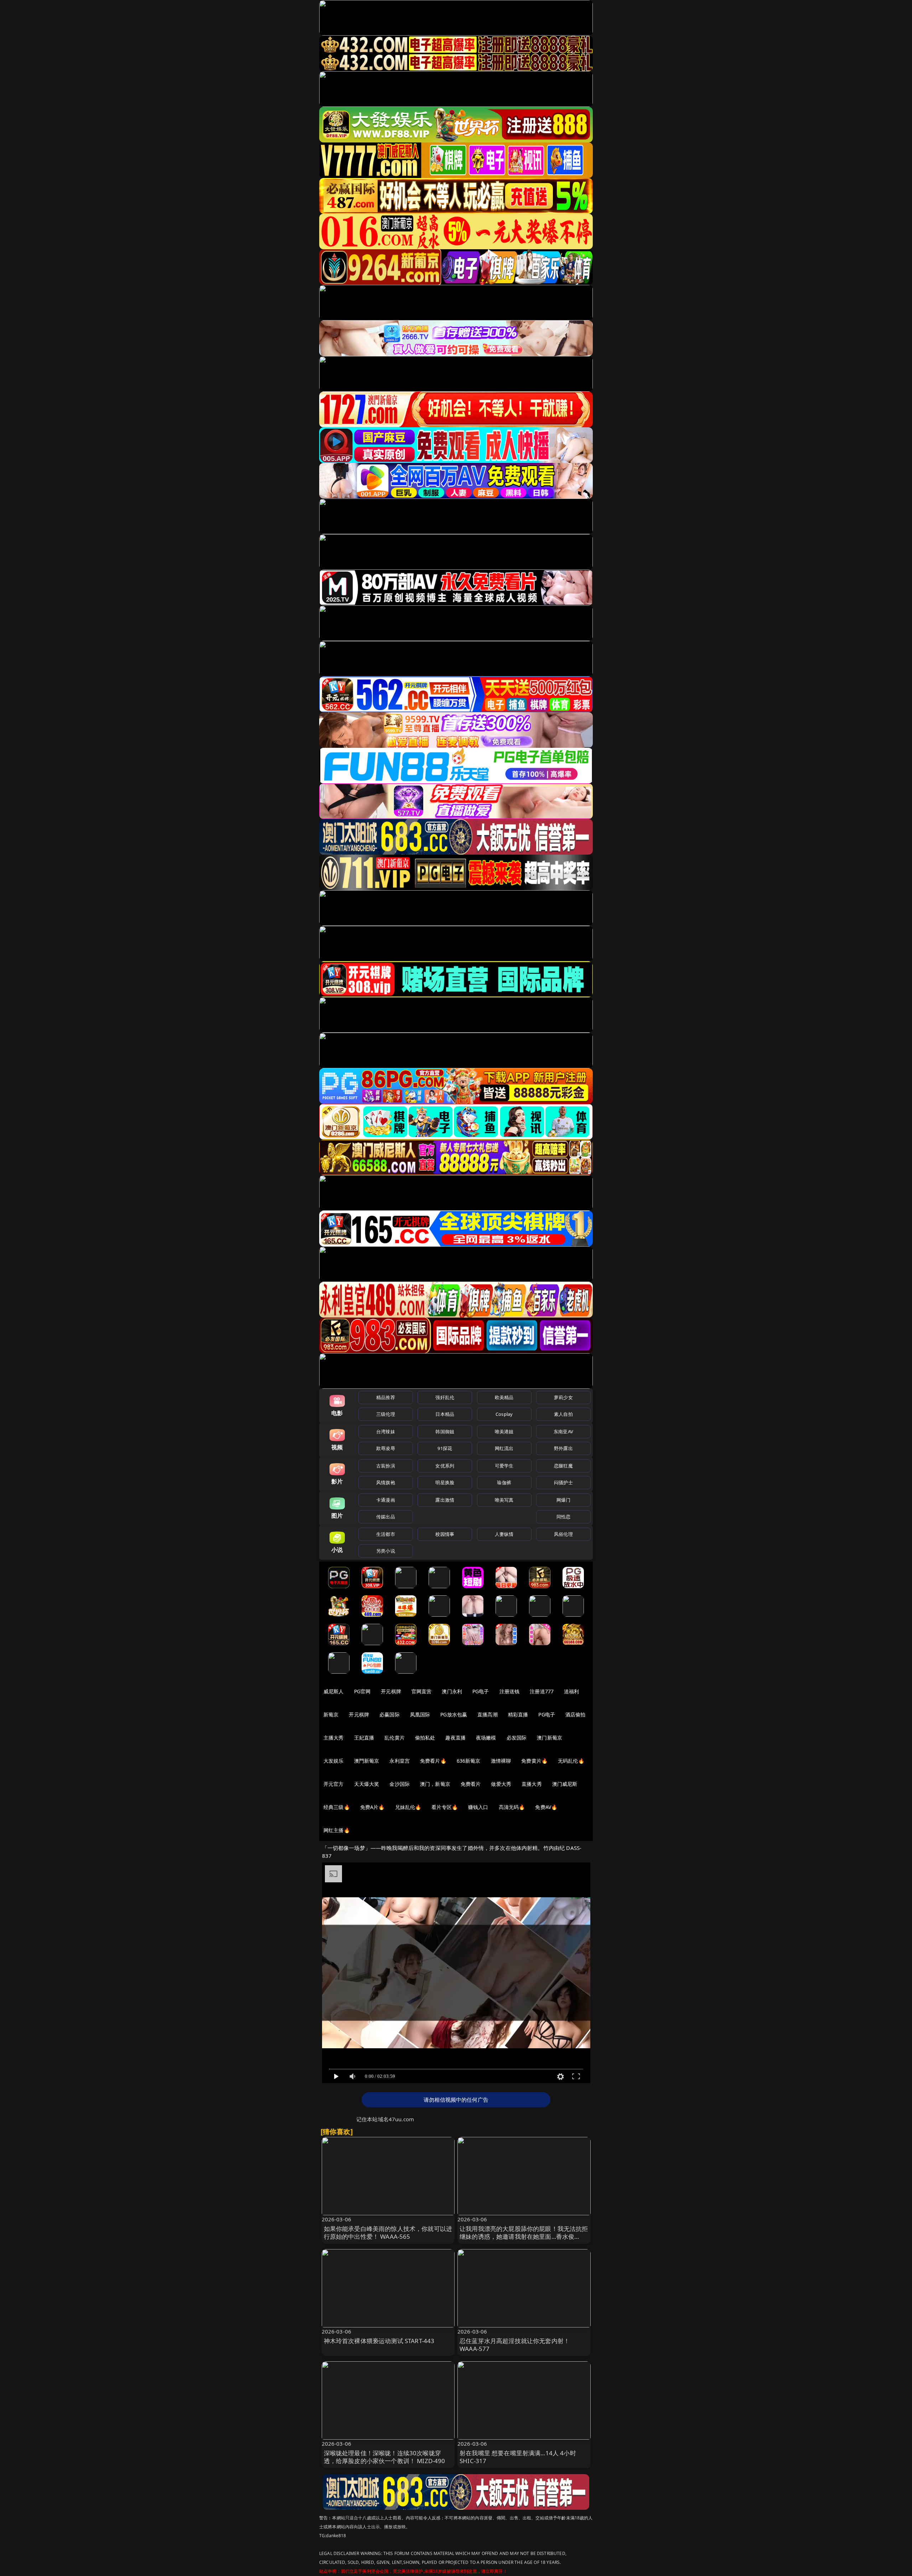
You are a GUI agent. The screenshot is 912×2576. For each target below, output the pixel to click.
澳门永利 (452, 1691)
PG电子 (481, 1691)
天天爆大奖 (367, 1784)
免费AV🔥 (546, 1807)
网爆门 (563, 1500)
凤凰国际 (420, 1714)
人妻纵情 (504, 1534)
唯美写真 (504, 1500)
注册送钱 (510, 1691)
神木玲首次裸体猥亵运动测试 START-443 (379, 2341)
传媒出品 (386, 1517)
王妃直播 (364, 1738)
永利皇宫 (400, 1761)
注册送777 (542, 1691)
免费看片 (471, 1784)
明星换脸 (445, 1482)
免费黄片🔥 (534, 1761)
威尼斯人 (334, 1691)
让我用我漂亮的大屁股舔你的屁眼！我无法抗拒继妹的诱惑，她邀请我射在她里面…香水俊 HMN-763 (524, 2236)
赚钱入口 (478, 1807)
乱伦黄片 (395, 1738)
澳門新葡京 (367, 1761)
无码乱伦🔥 (571, 1761)
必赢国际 (390, 1714)
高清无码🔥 (512, 1807)
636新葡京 (469, 1761)
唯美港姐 (504, 1432)
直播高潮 (488, 1714)
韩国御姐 (445, 1432)
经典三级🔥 (337, 1807)
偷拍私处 (425, 1738)
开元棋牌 (391, 1691)
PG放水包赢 (454, 1714)
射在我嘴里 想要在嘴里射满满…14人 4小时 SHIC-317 (518, 2457)
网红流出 (504, 1448)
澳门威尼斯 (565, 1784)
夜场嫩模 (486, 1738)
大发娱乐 (334, 1761)
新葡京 (331, 1714)
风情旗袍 (386, 1482)
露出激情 (445, 1500)
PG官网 (362, 1691)
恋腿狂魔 (563, 1466)
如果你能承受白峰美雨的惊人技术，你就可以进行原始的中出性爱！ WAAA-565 (388, 2233)
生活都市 (386, 1534)
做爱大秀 (501, 1784)
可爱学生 (504, 1466)
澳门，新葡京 (435, 1784)
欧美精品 (504, 1397)
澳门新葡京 (550, 1738)
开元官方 (334, 1784)
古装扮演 (386, 1466)
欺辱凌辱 (386, 1448)
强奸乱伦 (445, 1397)
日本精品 (445, 1414)
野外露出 (563, 1448)
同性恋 (563, 1517)
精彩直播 (518, 1714)
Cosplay (504, 1414)
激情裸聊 (501, 1761)
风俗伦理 (563, 1534)
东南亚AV (563, 1432)
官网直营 (422, 1691)
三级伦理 (386, 1414)
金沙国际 (400, 1784)
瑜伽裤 (504, 1482)
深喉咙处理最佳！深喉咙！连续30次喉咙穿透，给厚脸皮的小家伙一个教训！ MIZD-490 (385, 2457)
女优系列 (445, 1466)
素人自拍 (563, 1414)
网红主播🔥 (337, 1830)
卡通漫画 (386, 1500)
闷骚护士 (563, 1482)
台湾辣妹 (386, 1432)
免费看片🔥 (433, 1761)
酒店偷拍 (576, 1714)
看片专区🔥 (445, 1807)
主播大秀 (334, 1738)
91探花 (445, 1448)
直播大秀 (532, 1784)
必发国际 (517, 1738)
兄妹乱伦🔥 (408, 1807)
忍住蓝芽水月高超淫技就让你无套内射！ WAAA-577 (515, 2345)
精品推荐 (386, 1397)
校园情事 (445, 1534)
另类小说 (386, 1551)
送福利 (571, 1691)
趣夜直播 (455, 1738)
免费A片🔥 (372, 1807)
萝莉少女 (563, 1397)
